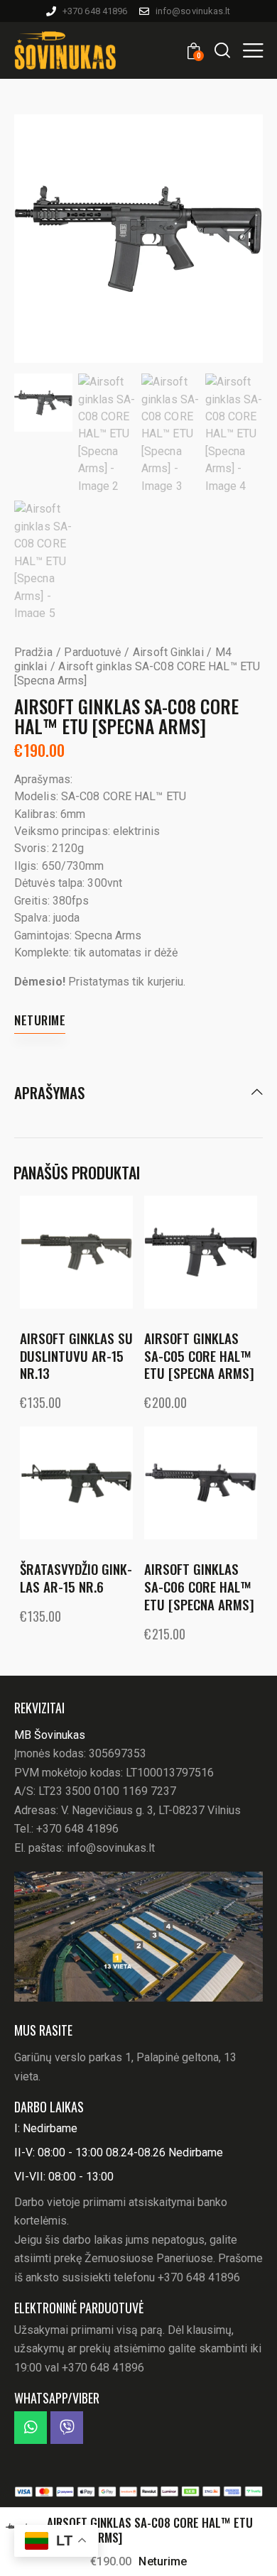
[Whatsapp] (31, 2428)
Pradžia (33, 652)
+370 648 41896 (77, 1829)
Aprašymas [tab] (49, 1093)
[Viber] (67, 2428)
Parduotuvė (92, 652)
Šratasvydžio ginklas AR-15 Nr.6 (76, 1577)
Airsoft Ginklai (168, 652)
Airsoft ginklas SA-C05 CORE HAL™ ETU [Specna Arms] (199, 1355)
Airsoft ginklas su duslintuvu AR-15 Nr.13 (76, 1355)
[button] (253, 50)
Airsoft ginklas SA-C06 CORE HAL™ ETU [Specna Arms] (199, 1586)
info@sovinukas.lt (111, 1848)
